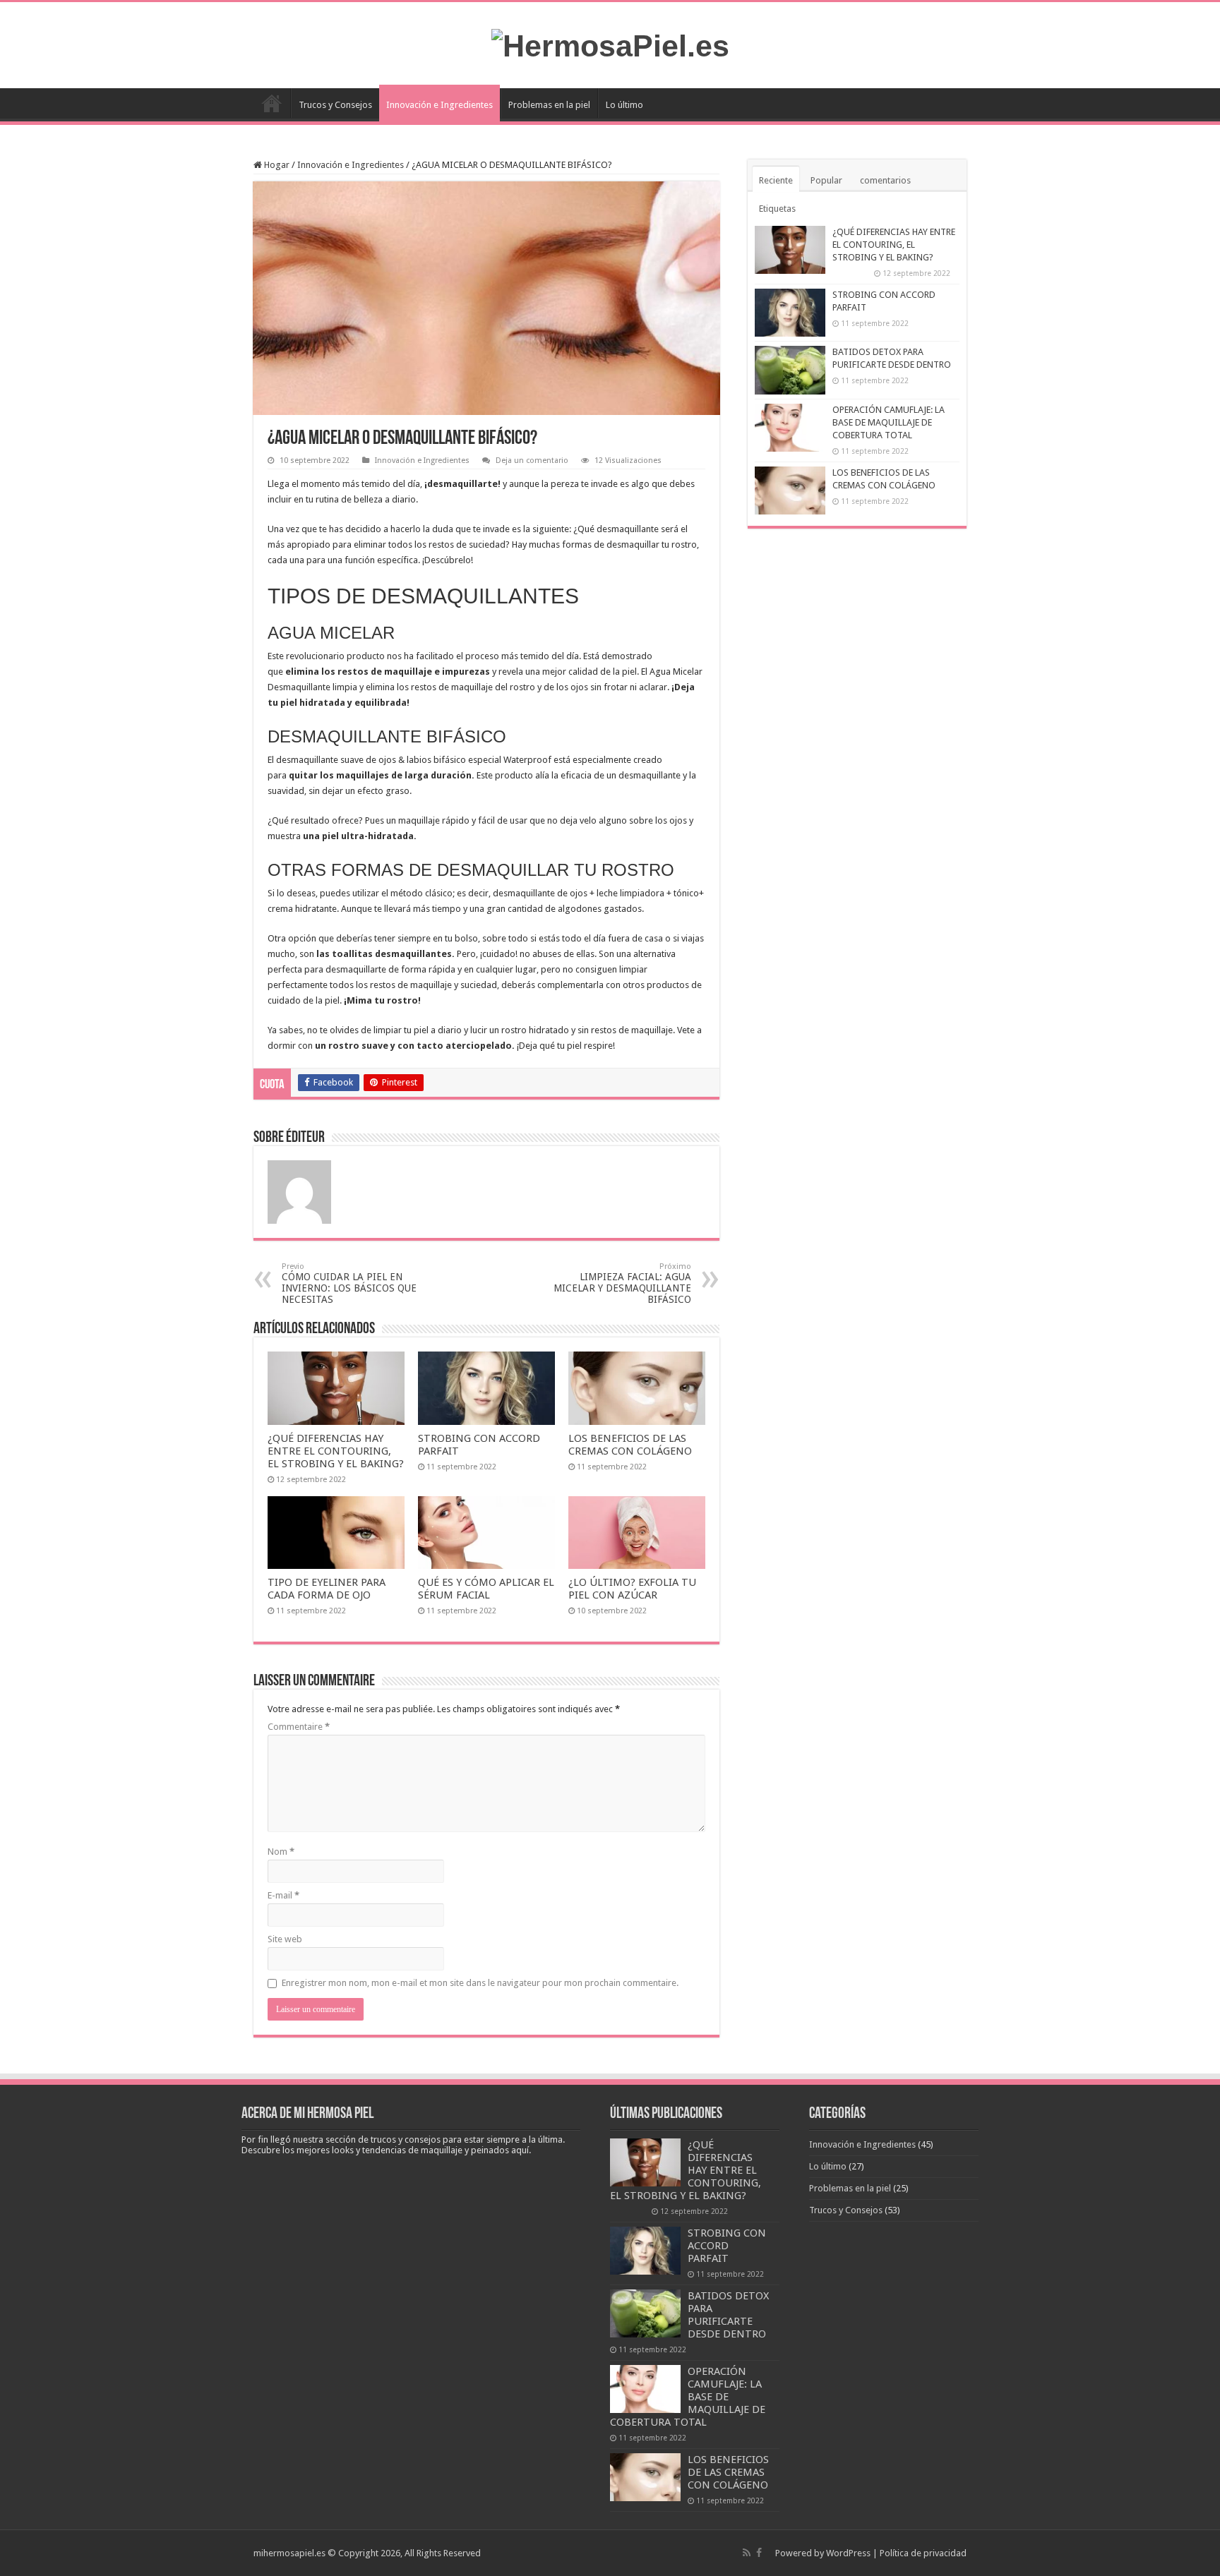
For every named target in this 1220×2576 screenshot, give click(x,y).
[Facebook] (759, 2553)
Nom (281, 1852)
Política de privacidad (923, 2553)
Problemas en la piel (549, 105)
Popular (826, 180)
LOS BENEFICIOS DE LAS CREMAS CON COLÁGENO (630, 1445)
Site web (285, 1939)
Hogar (276, 165)
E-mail (283, 1895)
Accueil (272, 103)
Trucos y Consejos (335, 105)
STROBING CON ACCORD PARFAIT (727, 2246)
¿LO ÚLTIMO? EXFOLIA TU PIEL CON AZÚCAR (632, 1589)
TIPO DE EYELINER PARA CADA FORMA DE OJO (327, 1589)
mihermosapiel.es (289, 2553)
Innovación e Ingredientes (439, 105)
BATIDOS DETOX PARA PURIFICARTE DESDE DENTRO (728, 2315)
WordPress (848, 2553)
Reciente (776, 180)
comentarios (885, 180)
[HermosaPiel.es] (610, 44)
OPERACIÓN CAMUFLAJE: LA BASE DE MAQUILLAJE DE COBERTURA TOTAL (889, 422)
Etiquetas (777, 209)
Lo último (624, 105)
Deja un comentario (532, 461)
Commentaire (299, 1727)
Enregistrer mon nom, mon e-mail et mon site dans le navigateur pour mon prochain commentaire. (480, 1983)
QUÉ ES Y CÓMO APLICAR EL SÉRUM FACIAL (486, 1589)
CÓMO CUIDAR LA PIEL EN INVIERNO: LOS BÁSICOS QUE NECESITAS (349, 1283)
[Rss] (747, 2553)
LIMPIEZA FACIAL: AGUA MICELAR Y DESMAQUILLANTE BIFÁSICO (622, 1283)
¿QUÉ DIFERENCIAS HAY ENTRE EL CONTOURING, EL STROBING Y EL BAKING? (336, 1451)
